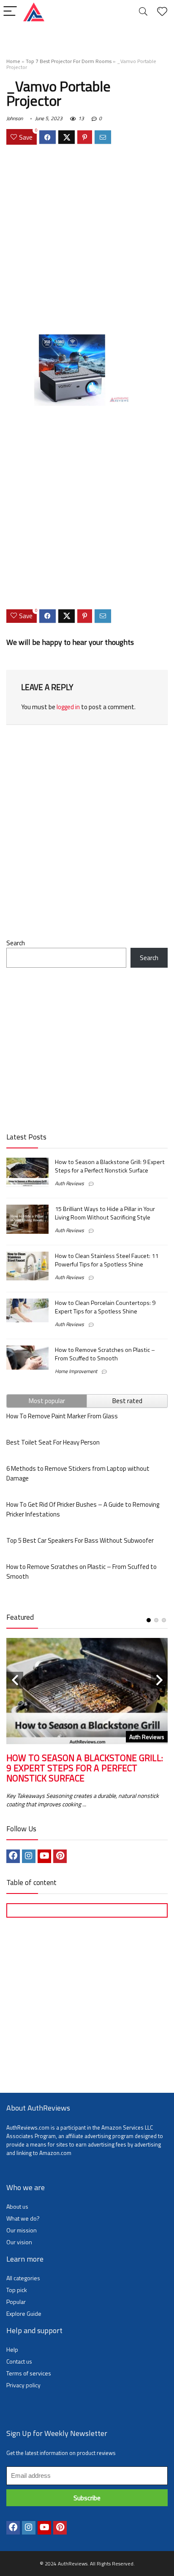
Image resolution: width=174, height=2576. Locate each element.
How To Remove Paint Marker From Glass (62, 1416)
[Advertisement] (87, 241)
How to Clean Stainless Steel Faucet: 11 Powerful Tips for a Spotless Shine (107, 1260)
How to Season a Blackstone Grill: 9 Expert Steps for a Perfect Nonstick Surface (110, 1166)
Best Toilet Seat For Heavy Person (53, 1442)
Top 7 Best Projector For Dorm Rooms (69, 61)
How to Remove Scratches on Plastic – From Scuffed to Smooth (105, 1354)
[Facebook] (13, 1856)
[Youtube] (44, 1856)
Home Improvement (76, 1371)
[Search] (143, 12)
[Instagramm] (29, 1856)
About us (17, 2206)
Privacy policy (23, 2385)
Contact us (19, 2361)
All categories (23, 2278)
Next (159, 1680)
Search (16, 943)
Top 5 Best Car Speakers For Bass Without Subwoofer (80, 1540)
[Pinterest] (60, 1856)
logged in (68, 707)
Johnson (15, 118)
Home (13, 61)
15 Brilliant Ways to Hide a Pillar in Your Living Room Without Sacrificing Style (105, 1213)
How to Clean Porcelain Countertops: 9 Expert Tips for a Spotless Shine (105, 1307)
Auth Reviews (69, 1183)
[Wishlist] (162, 12)
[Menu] (10, 12)
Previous (15, 1680)
